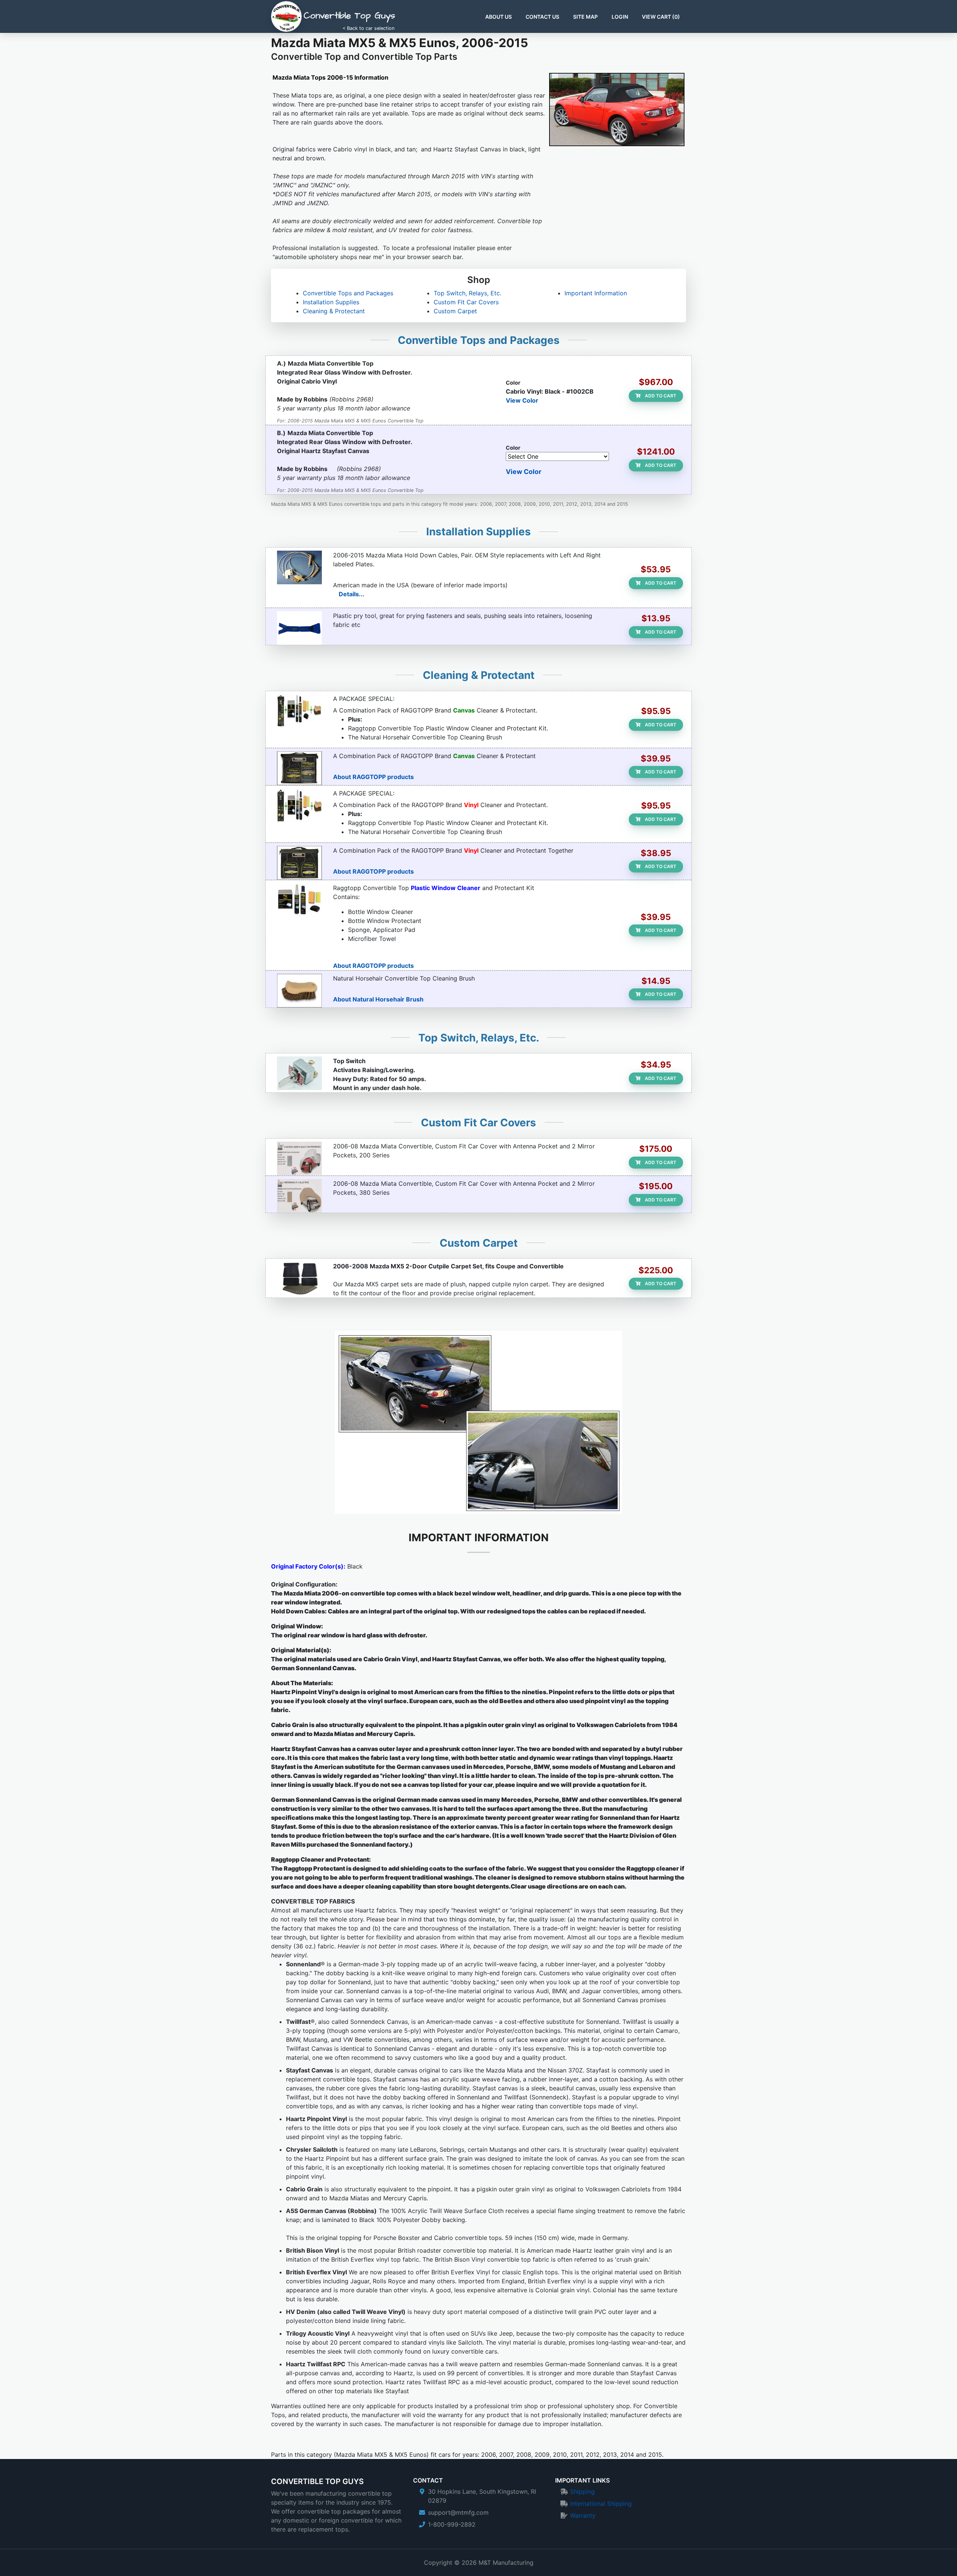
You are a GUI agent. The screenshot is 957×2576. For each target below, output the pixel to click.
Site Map (585, 17)
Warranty (583, 2515)
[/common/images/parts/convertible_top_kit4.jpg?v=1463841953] (299, 900)
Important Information (596, 293)
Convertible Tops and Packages (348, 293)
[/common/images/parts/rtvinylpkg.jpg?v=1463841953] (299, 806)
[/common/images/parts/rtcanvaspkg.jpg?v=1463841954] (299, 711)
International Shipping (601, 2503)
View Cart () (661, 17)
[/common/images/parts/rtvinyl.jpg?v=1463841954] (299, 863)
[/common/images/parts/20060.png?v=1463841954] (299, 1158)
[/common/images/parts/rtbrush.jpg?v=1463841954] (299, 991)
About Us (498, 17)
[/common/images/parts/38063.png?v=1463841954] (299, 1196)
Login (620, 17)
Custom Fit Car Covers (466, 302)
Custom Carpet (455, 311)
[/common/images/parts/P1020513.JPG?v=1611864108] (299, 1073)
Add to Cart (660, 396)
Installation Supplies (331, 302)
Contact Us (542, 17)
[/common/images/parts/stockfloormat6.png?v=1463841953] (299, 1278)
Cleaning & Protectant (334, 311)
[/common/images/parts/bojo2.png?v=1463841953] (299, 628)
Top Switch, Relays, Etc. (467, 293)
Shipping (582, 2492)
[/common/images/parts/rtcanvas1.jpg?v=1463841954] (299, 768)
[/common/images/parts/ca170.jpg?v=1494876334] (299, 567)
